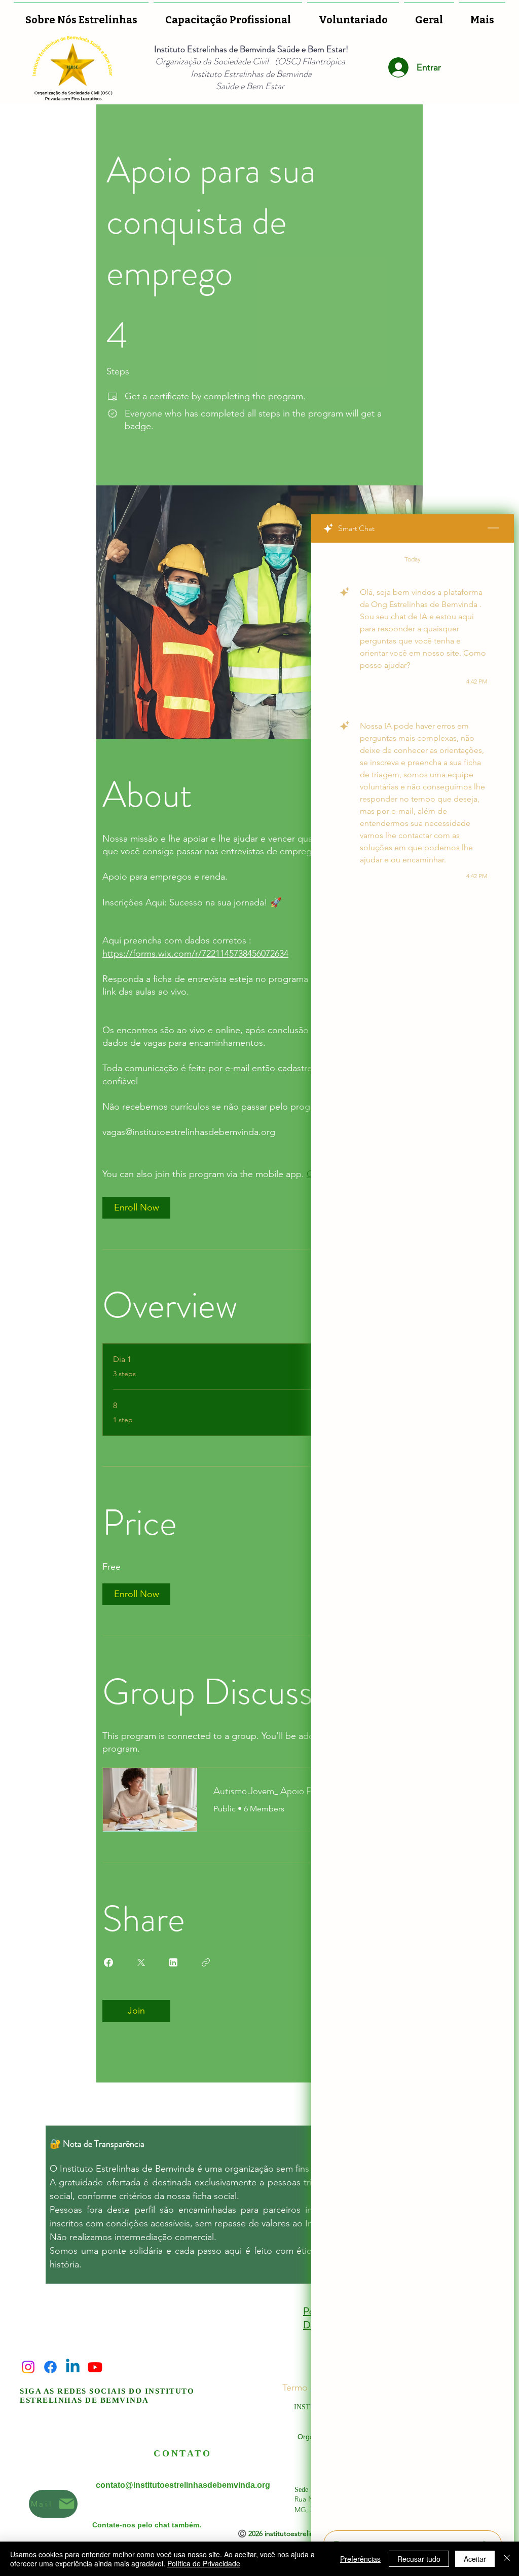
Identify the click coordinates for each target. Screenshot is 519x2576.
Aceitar (475, 2559)
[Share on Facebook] (108, 1962)
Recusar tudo (419, 2559)
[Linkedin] (73, 2367)
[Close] (507, 2559)
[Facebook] (50, 2367)
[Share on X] (141, 1962)
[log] (413, 1533)
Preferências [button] (360, 2559)
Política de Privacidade (204, 2563)
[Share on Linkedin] (173, 1962)
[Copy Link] (206, 1962)
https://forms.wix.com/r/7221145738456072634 (195, 954)
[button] (353, 15)
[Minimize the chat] (493, 528)
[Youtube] (95, 2367)
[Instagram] (28, 2367)
